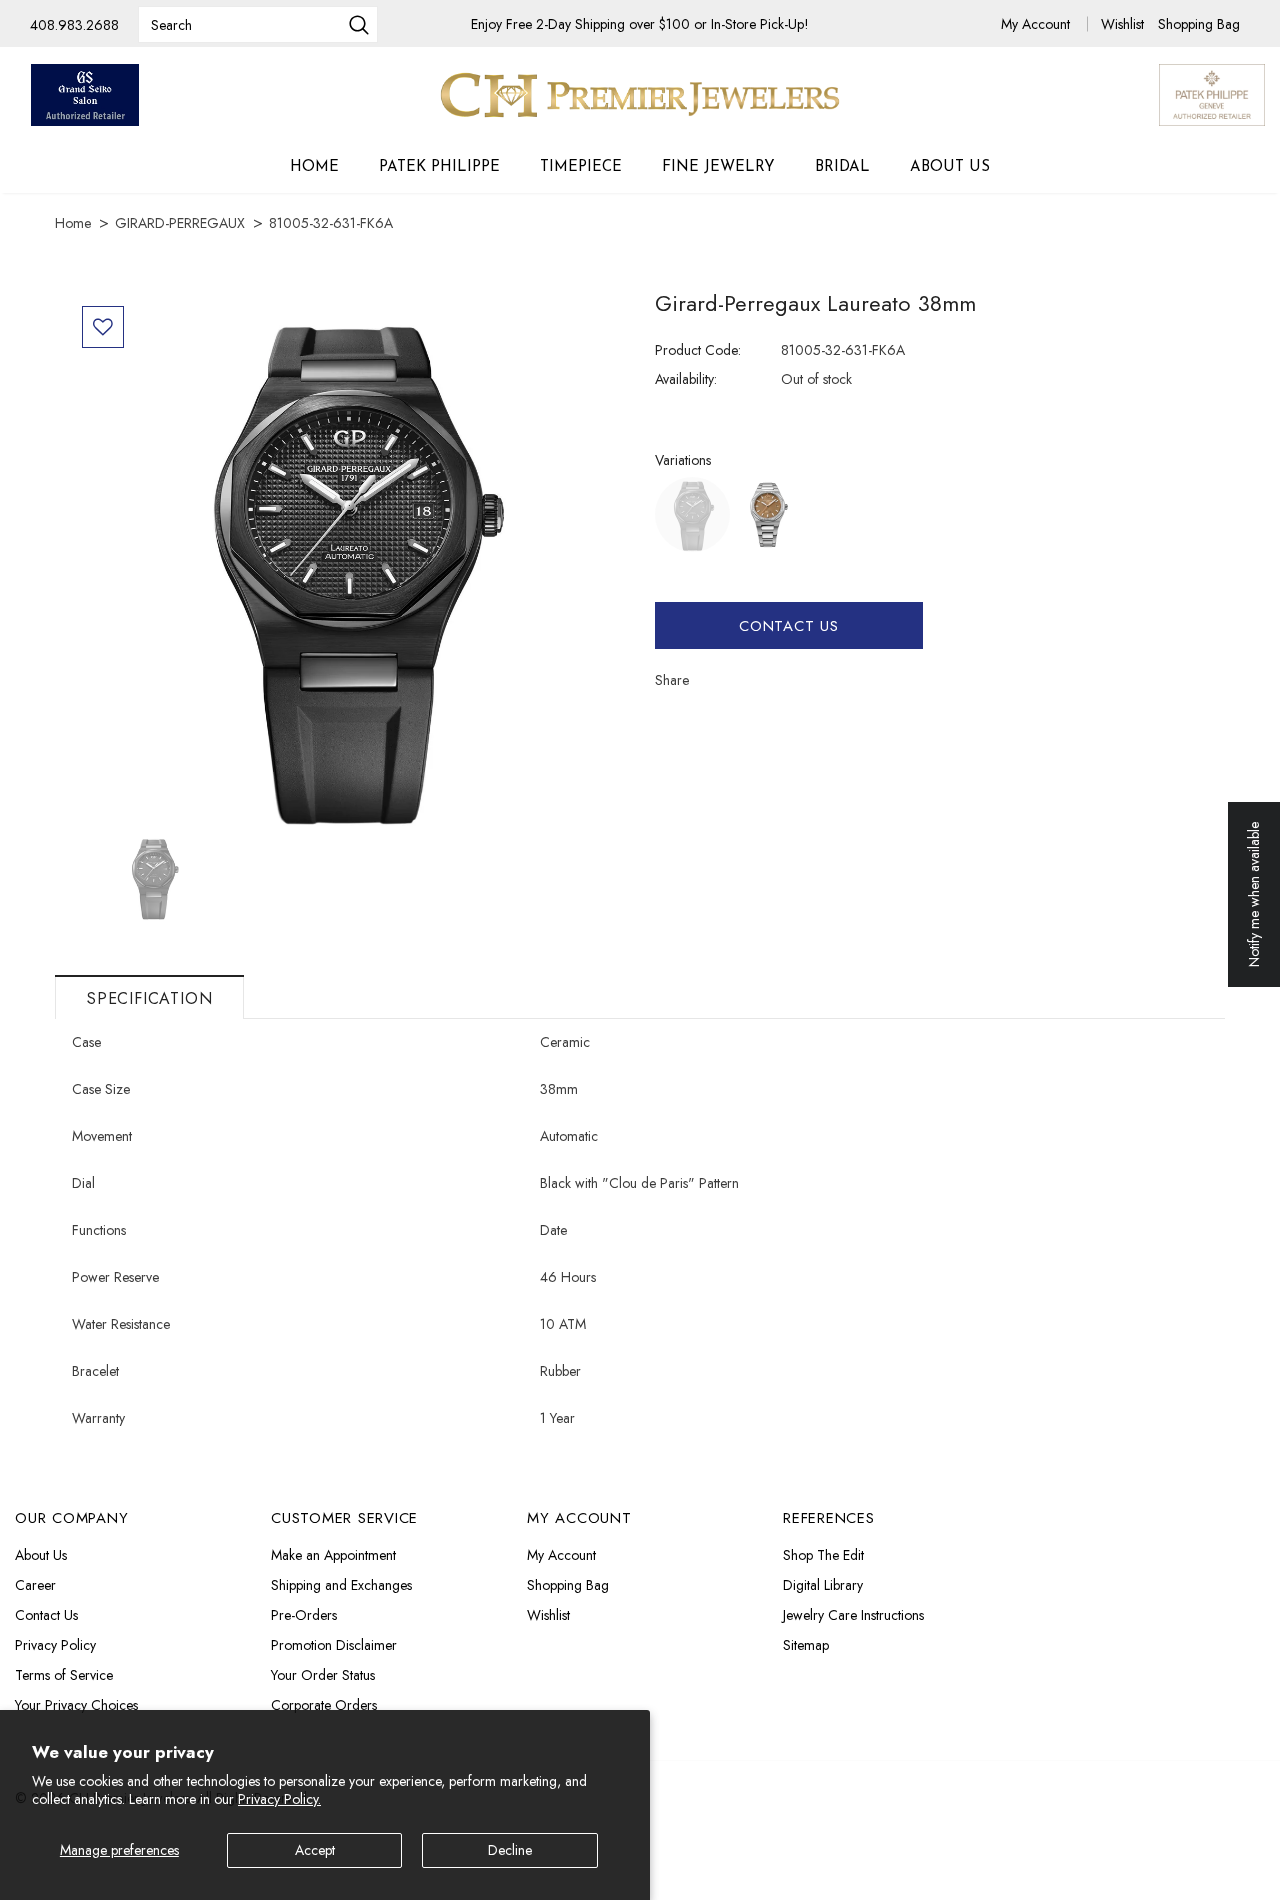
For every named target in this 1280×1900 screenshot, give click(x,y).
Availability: (686, 379)
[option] (347, 564)
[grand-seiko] (85, 95)
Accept (315, 1850)
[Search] (359, 27)
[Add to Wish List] (103, 327)
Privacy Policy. (279, 1799)
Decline (510, 1850)
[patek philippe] (1212, 93)
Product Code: (698, 350)
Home (73, 223)
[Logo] (640, 95)
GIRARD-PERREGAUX (180, 223)
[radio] (692, 514)
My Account (1037, 24)
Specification (149, 998)
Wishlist (1124, 24)
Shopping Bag (1199, 24)
